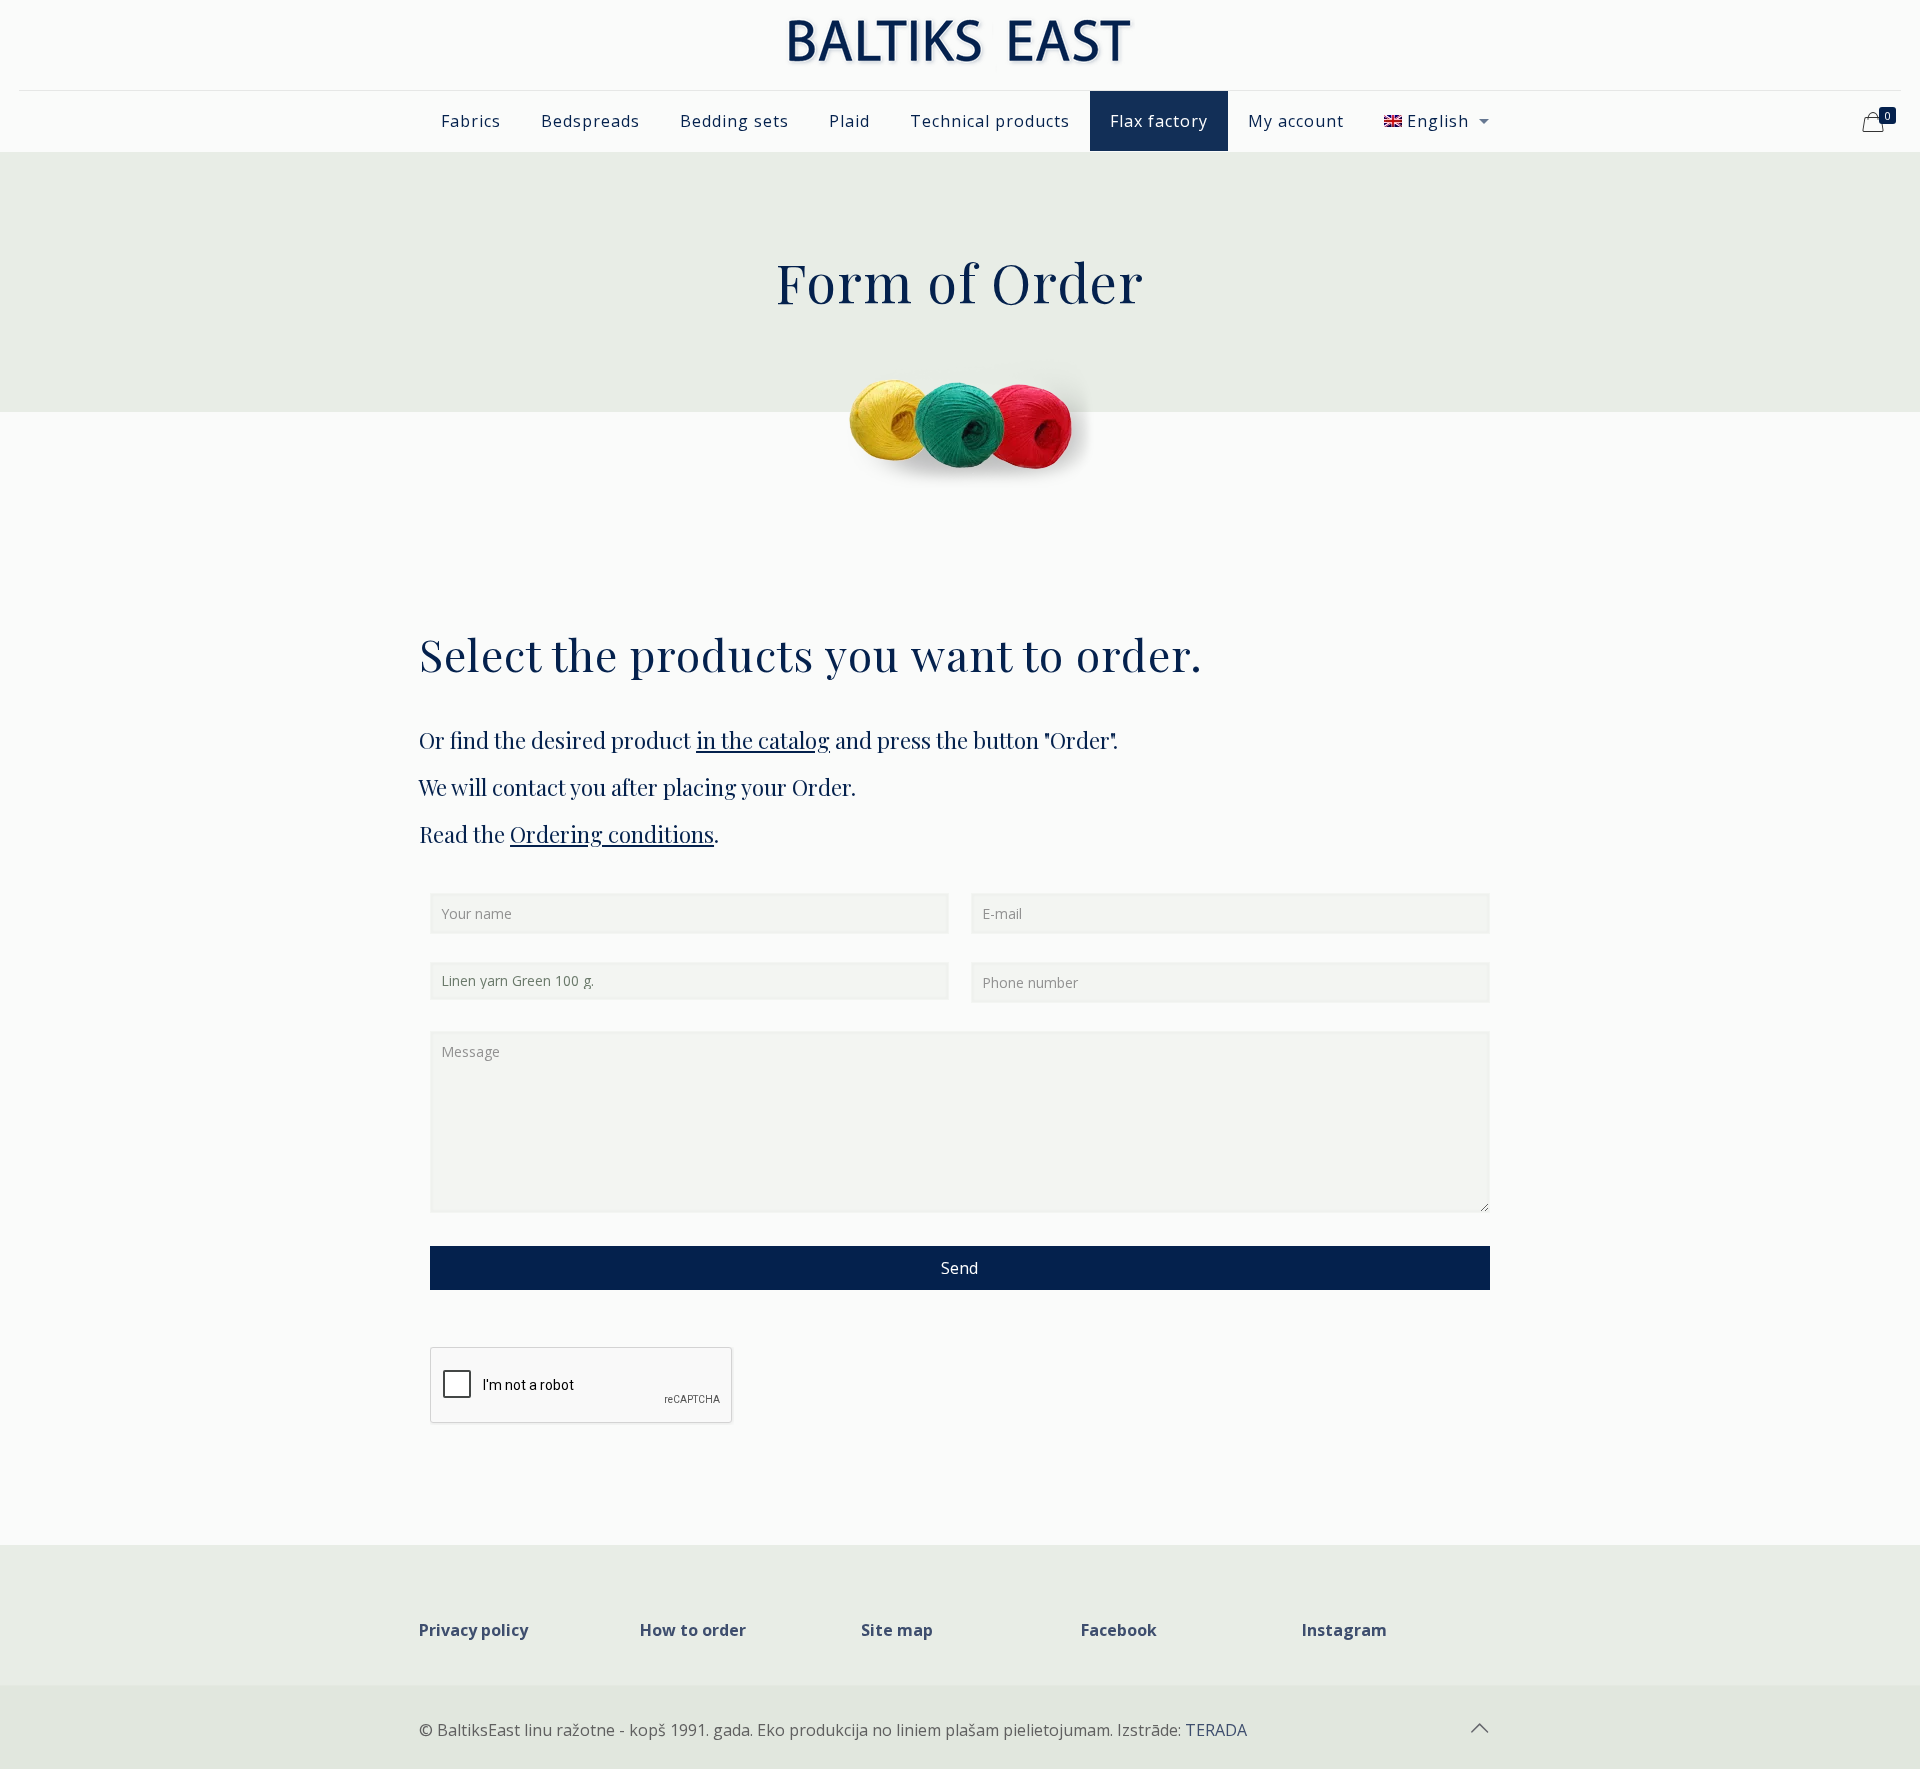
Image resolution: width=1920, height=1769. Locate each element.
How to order (693, 1630)
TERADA (1216, 1730)
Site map (897, 1630)
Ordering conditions (612, 834)
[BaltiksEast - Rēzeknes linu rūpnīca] (960, 45)
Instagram (1344, 1630)
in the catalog (763, 740)
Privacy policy (473, 1630)
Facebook (1119, 1630)
